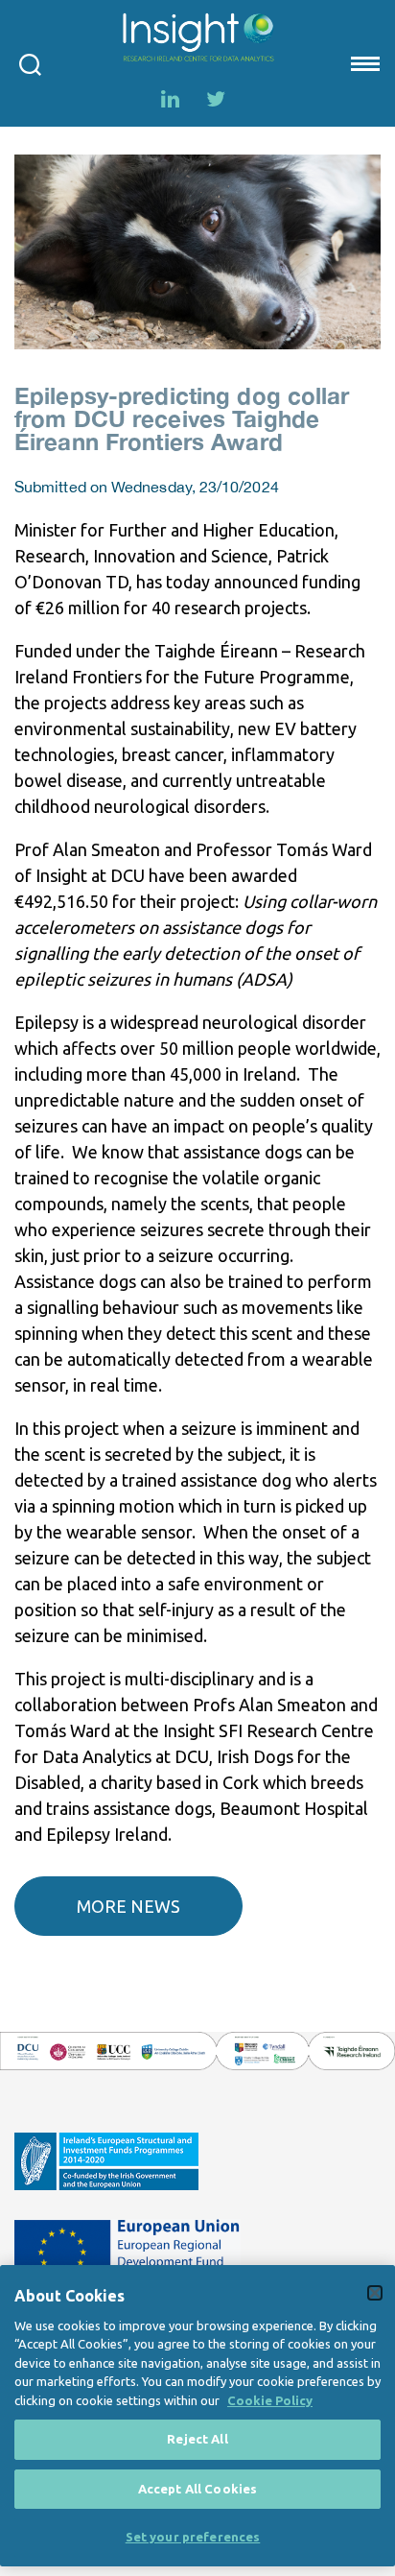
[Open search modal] (30, 63)
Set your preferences (193, 2537)
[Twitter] (216, 99)
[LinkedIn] (170, 99)
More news (128, 1906)
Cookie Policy (270, 2400)
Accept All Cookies (197, 2489)
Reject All (197, 2439)
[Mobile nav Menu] (363, 63)
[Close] (375, 2293)
